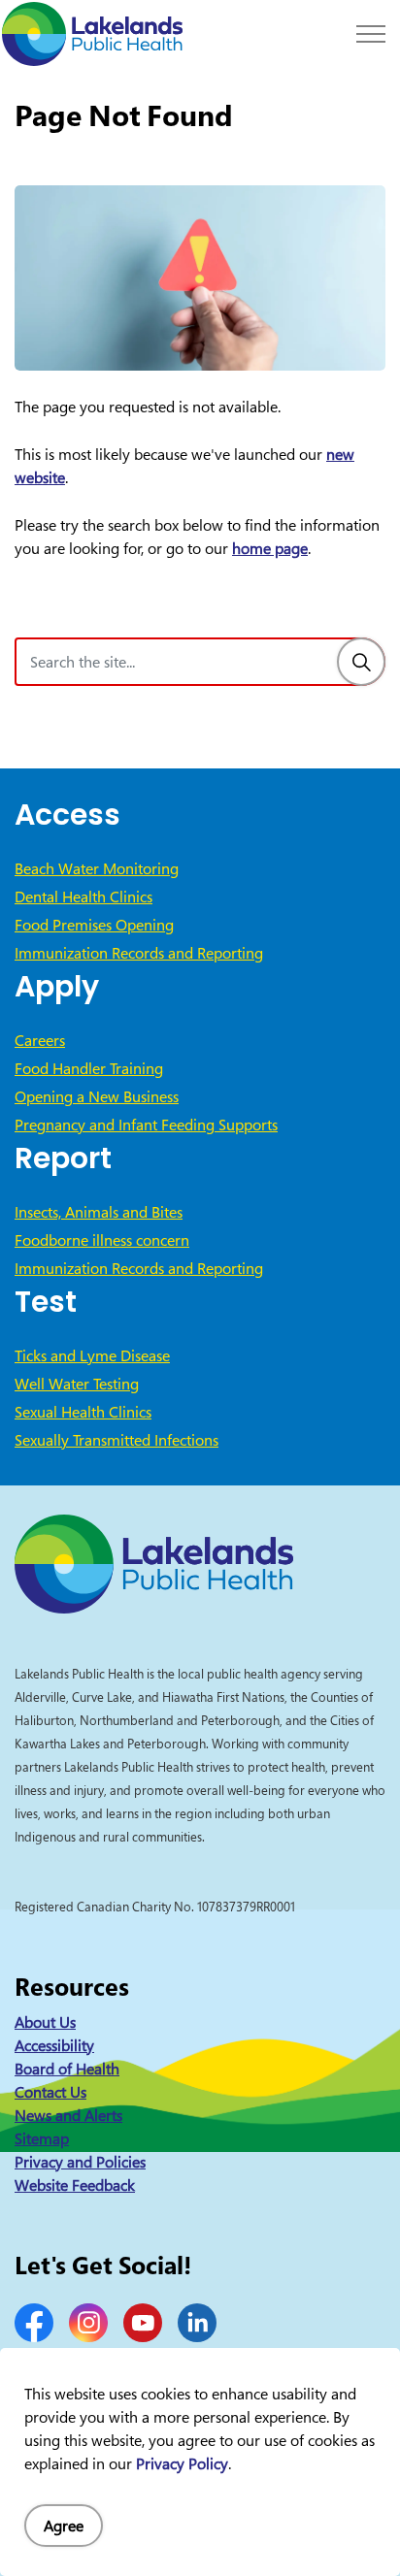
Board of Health (67, 2069)
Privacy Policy (182, 2463)
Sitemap (42, 2138)
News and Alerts (68, 2115)
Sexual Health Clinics (83, 1412)
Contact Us (50, 2092)
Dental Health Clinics (83, 897)
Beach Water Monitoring (97, 868)
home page (270, 548)
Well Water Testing (77, 1384)
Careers (40, 1040)
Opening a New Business (97, 1096)
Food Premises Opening (94, 925)
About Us (45, 2022)
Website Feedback (75, 2185)
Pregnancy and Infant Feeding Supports (146, 1125)
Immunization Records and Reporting (139, 953)
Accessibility (54, 2045)
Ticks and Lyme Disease (92, 1355)
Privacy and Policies (80, 2162)
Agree (64, 2526)
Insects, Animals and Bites (99, 1212)
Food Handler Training (89, 1068)
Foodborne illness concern (102, 1240)
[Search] (361, 662)
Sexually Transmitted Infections (117, 1440)
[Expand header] (371, 34)
